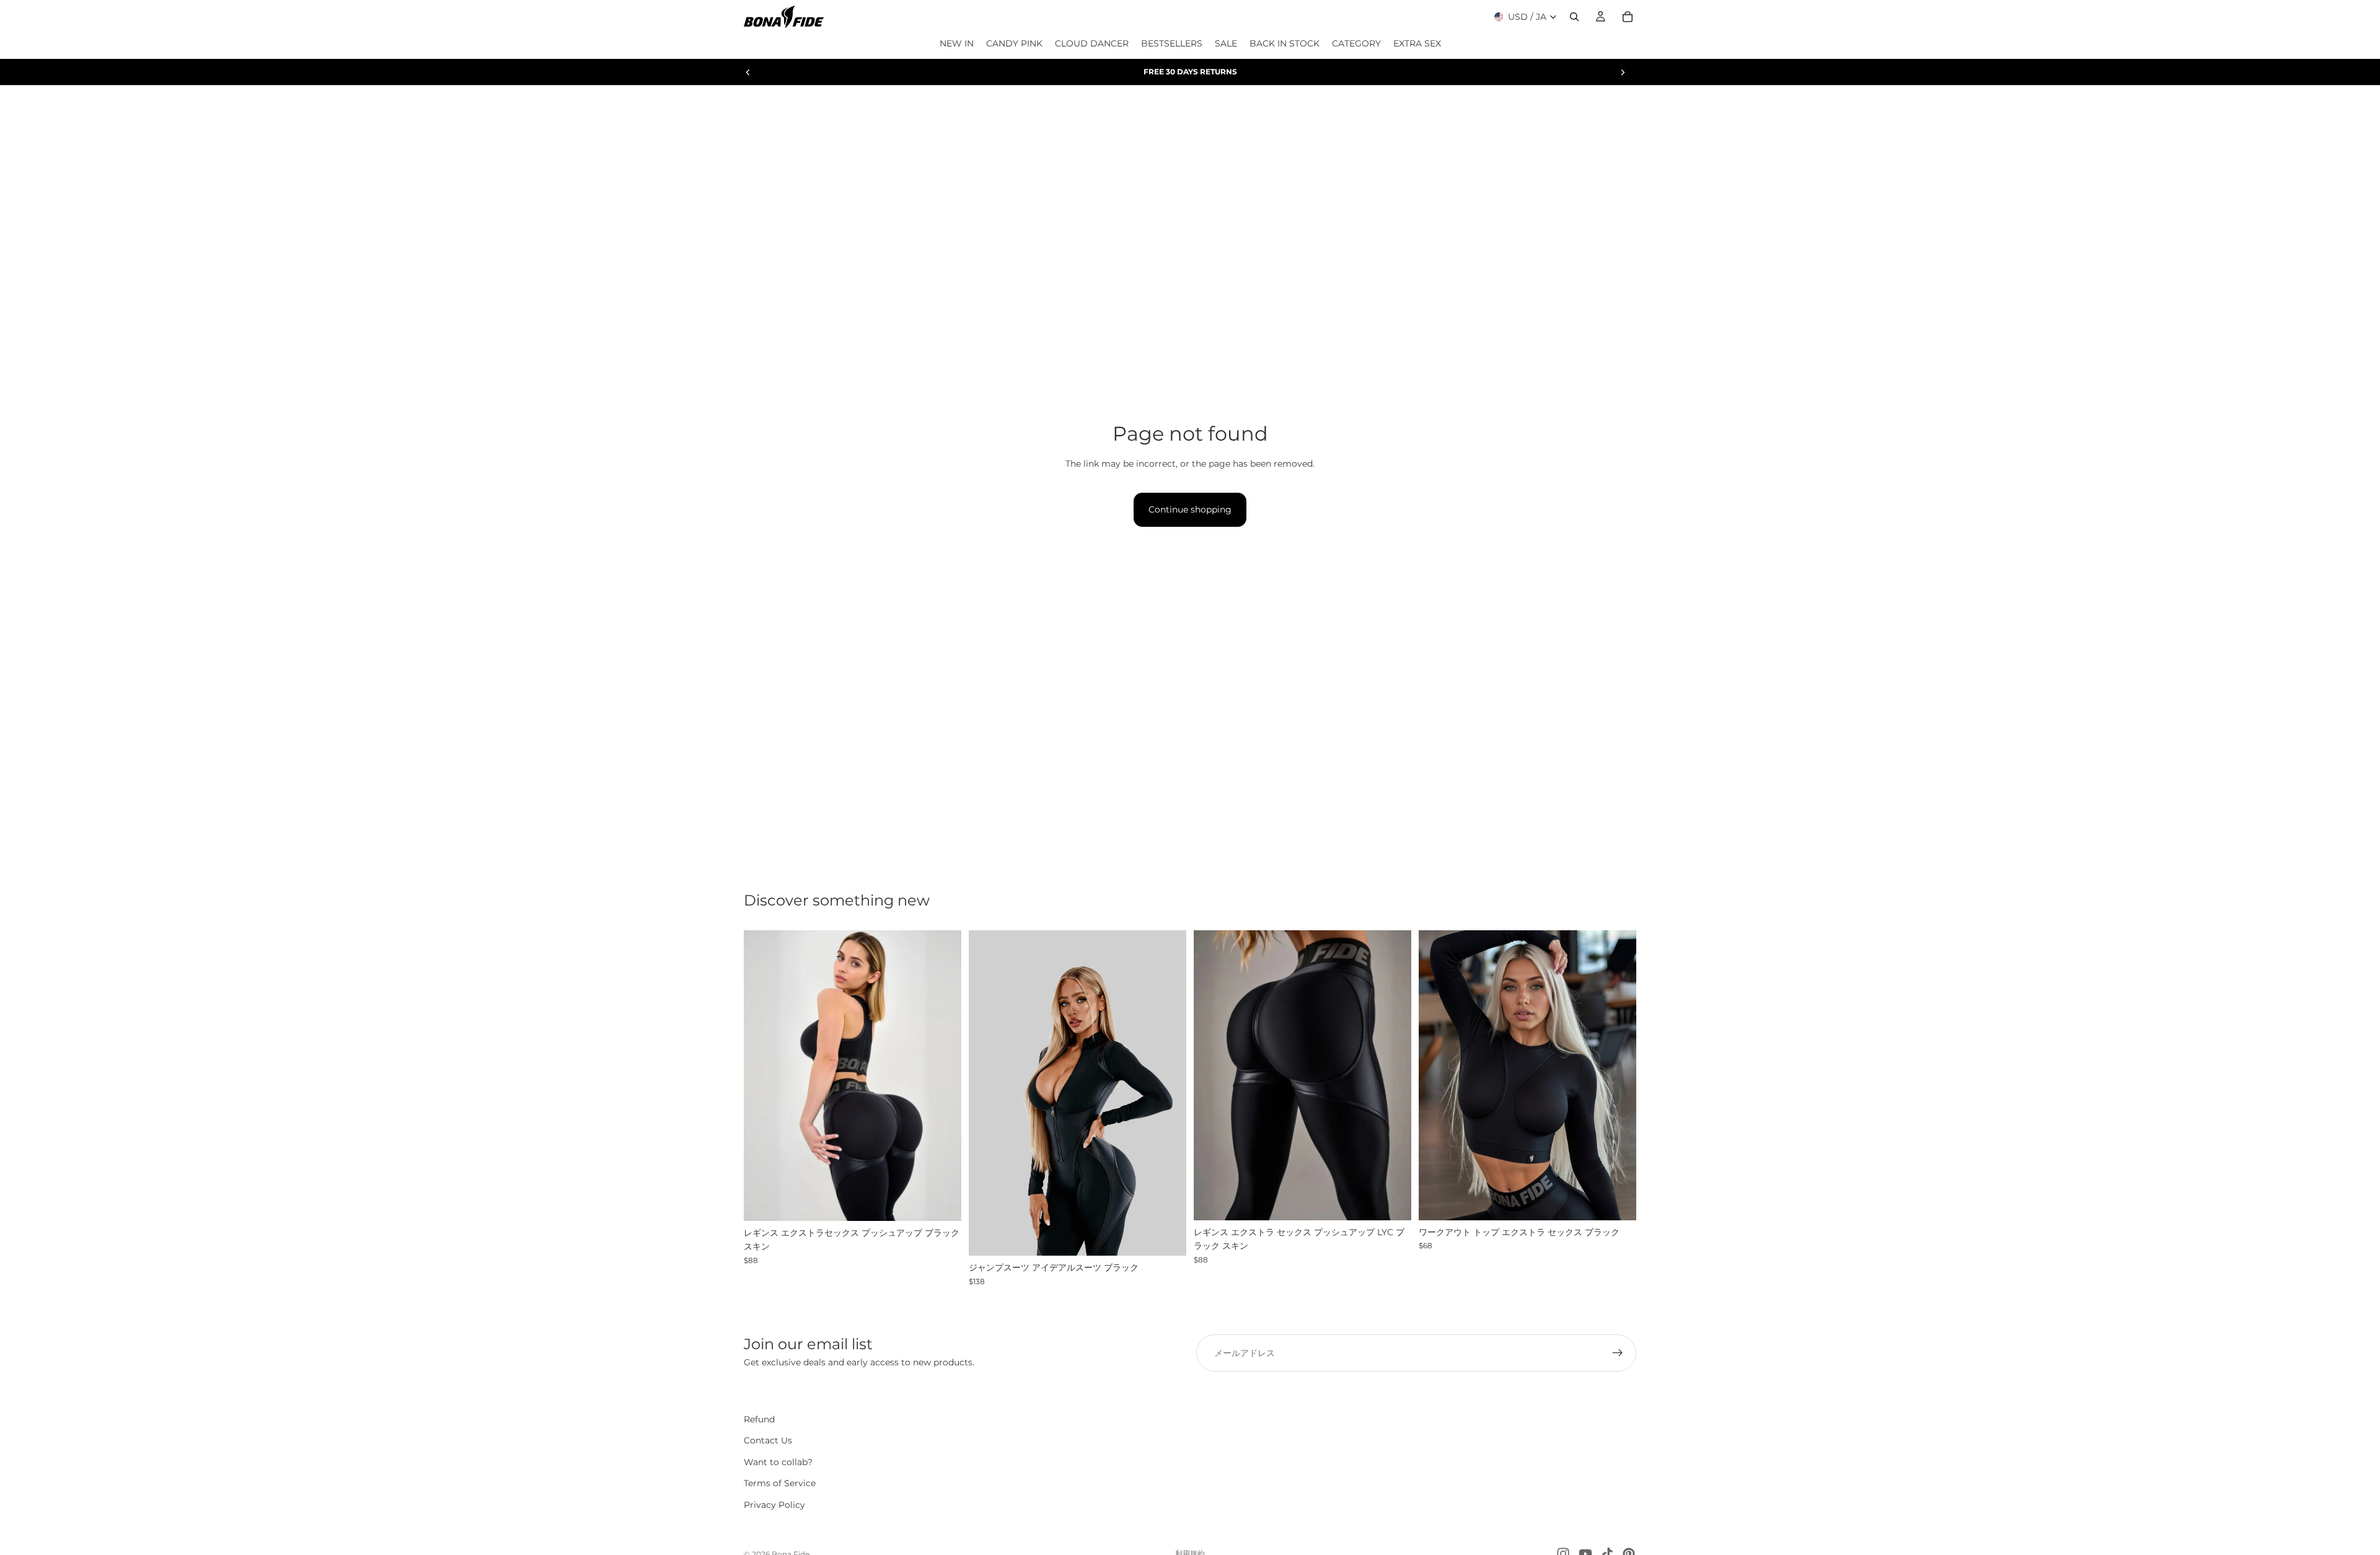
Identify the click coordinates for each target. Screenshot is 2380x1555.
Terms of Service (780, 1483)
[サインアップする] (1618, 1353)
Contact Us (768, 1441)
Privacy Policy (774, 1505)
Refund (759, 1419)
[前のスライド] (748, 72)
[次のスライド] (1623, 72)
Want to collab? (778, 1462)
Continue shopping (1190, 509)
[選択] (942, 1202)
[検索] (1574, 17)
